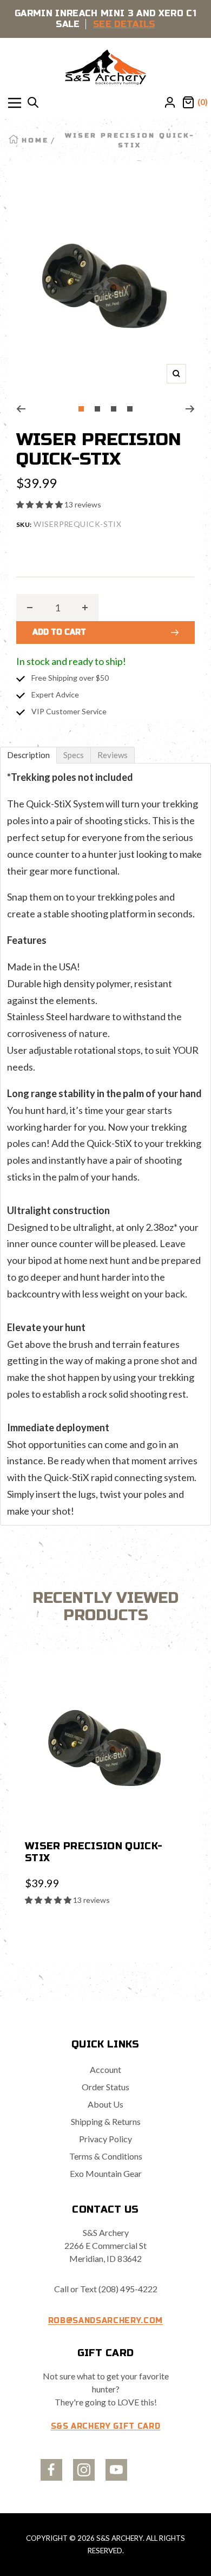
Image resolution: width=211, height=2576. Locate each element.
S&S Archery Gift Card (106, 2426)
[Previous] (21, 409)
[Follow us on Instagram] (84, 2470)
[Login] (170, 103)
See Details (124, 24)
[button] (40, 504)
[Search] (33, 103)
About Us (105, 2104)
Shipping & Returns (106, 2121)
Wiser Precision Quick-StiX (94, 1852)
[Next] (190, 409)
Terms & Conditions (106, 2156)
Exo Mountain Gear (106, 2173)
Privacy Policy (105, 2139)
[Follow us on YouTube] (116, 2470)
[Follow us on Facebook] (51, 2470)
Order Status (105, 2087)
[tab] (28, 755)
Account (105, 2069)
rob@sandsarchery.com (105, 2321)
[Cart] (188, 103)
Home (35, 140)
